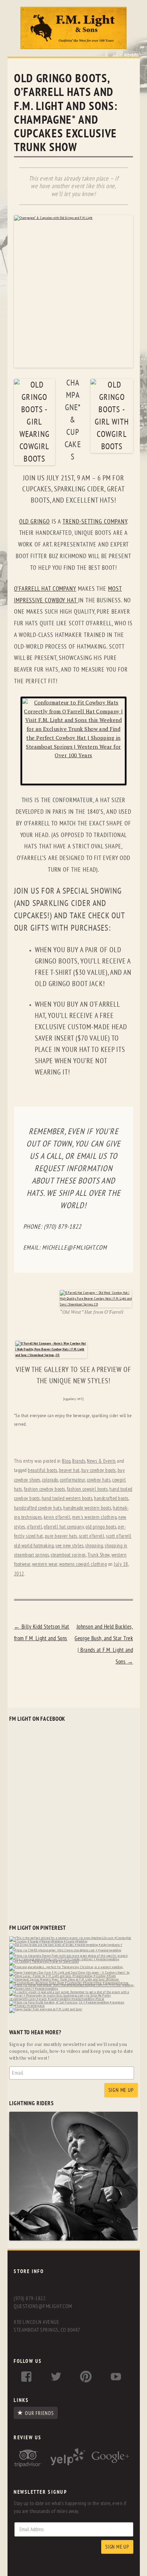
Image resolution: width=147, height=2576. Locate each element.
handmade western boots (87, 1508)
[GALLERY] (73, 2239)
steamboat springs (68, 1555)
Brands (79, 1461)
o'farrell (35, 1527)
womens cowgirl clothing (83, 1564)
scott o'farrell (92, 1536)
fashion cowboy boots (45, 1489)
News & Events (101, 1461)
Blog (66, 1461)
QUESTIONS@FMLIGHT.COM (43, 2306)
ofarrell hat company (64, 1527)
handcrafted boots (111, 1499)
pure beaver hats (61, 1536)
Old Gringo (35, 522)
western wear (45, 1564)
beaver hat (69, 1470)
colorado (50, 1480)
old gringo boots (101, 1527)
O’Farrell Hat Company (45, 589)
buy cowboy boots (99, 1470)
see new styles (69, 1546)
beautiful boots (43, 1470)
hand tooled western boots (67, 1499)
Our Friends (39, 2413)
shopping (94, 1546)
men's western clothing (94, 1517)
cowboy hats (99, 1480)
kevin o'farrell (57, 1517)
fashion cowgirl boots (88, 1489)
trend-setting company (95, 522)
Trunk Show (99, 1555)
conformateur (72, 1480)
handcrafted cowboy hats (38, 1508)
